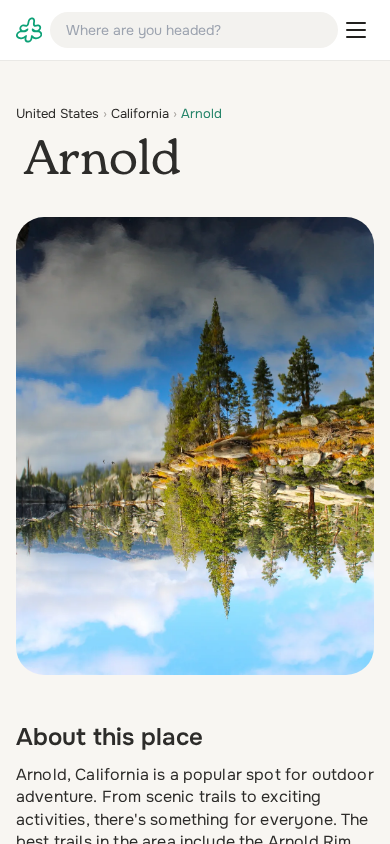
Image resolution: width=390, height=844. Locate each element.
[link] (29, 30)
